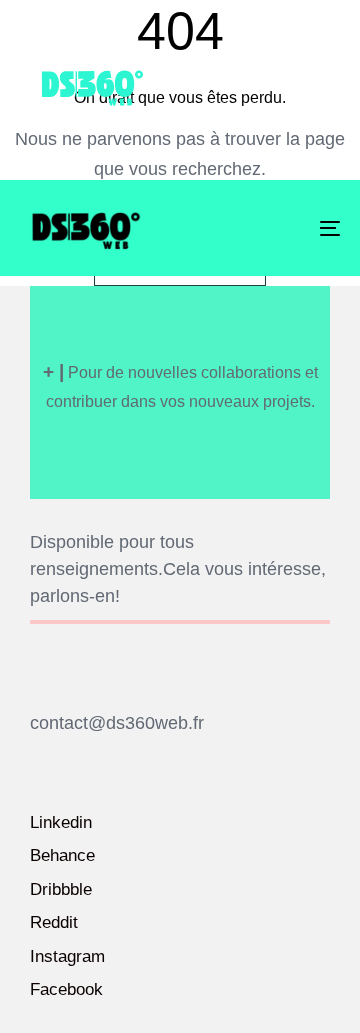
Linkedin (61, 822)
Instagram (67, 956)
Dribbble (61, 889)
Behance (62, 855)
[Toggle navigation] (286, 228)
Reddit (54, 922)
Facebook (66, 989)
